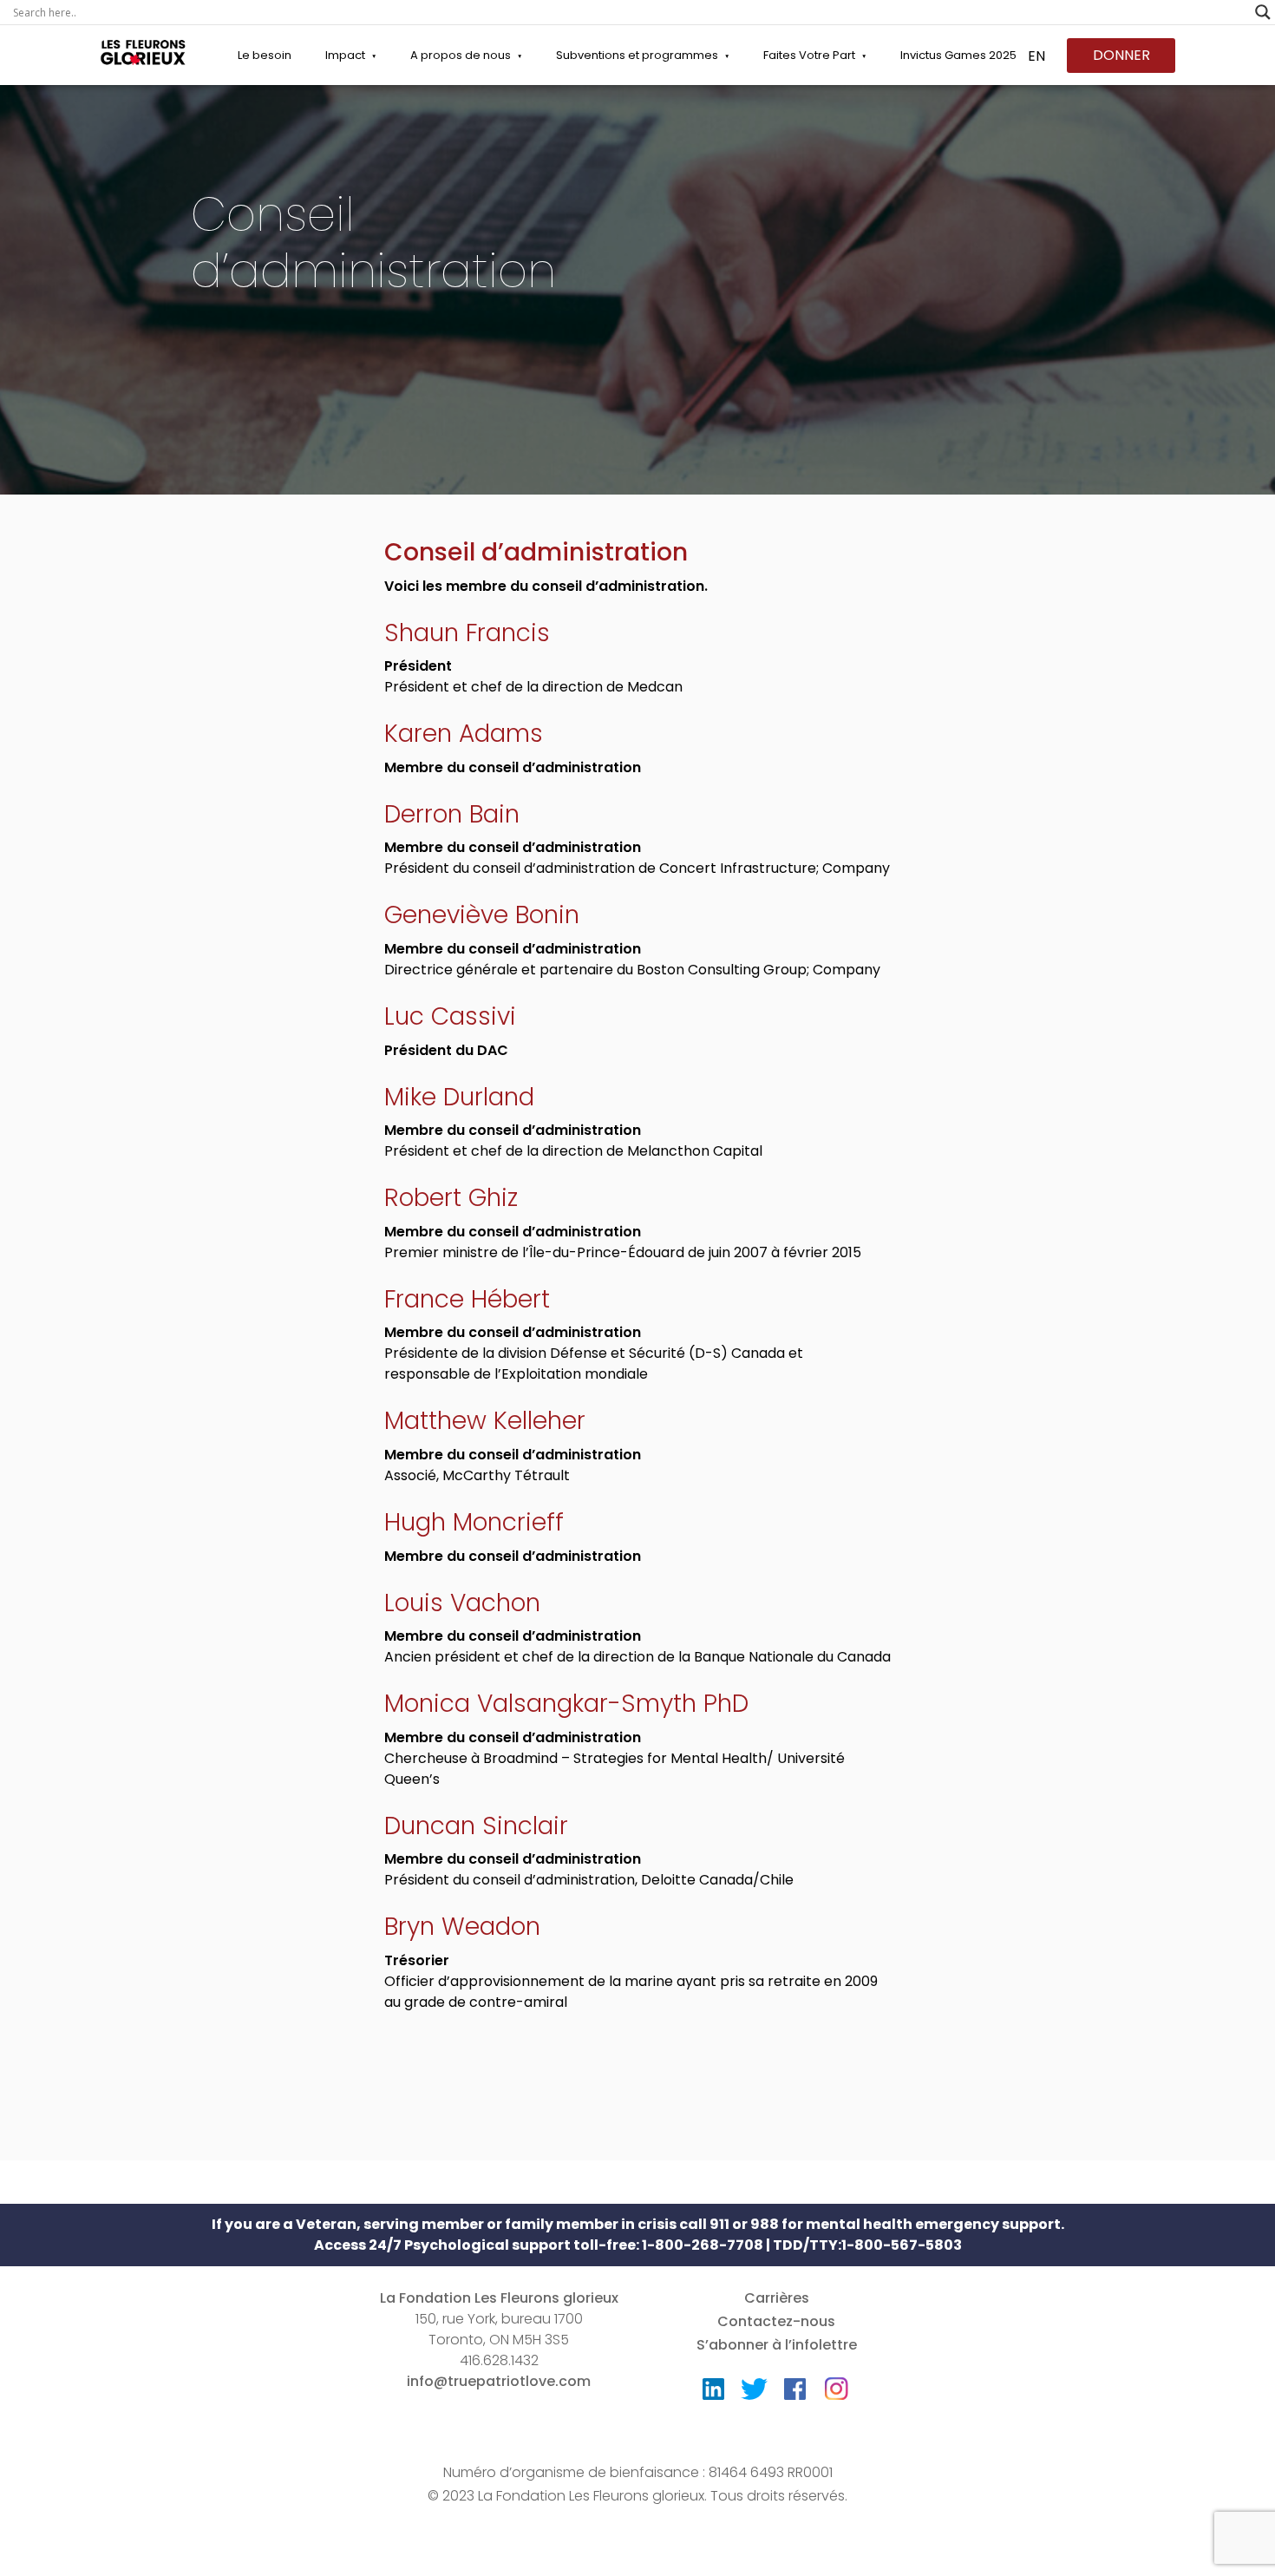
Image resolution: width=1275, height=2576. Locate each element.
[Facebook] (795, 2393)
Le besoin (265, 55)
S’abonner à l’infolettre (777, 2345)
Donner (1121, 55)
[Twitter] (754, 2393)
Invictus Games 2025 (958, 55)
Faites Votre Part (809, 55)
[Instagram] (836, 2383)
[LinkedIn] (713, 2393)
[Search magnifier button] (1263, 12)
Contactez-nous (776, 2321)
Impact (345, 55)
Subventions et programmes (637, 55)
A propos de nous (461, 55)
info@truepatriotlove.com (499, 2381)
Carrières (777, 2298)
